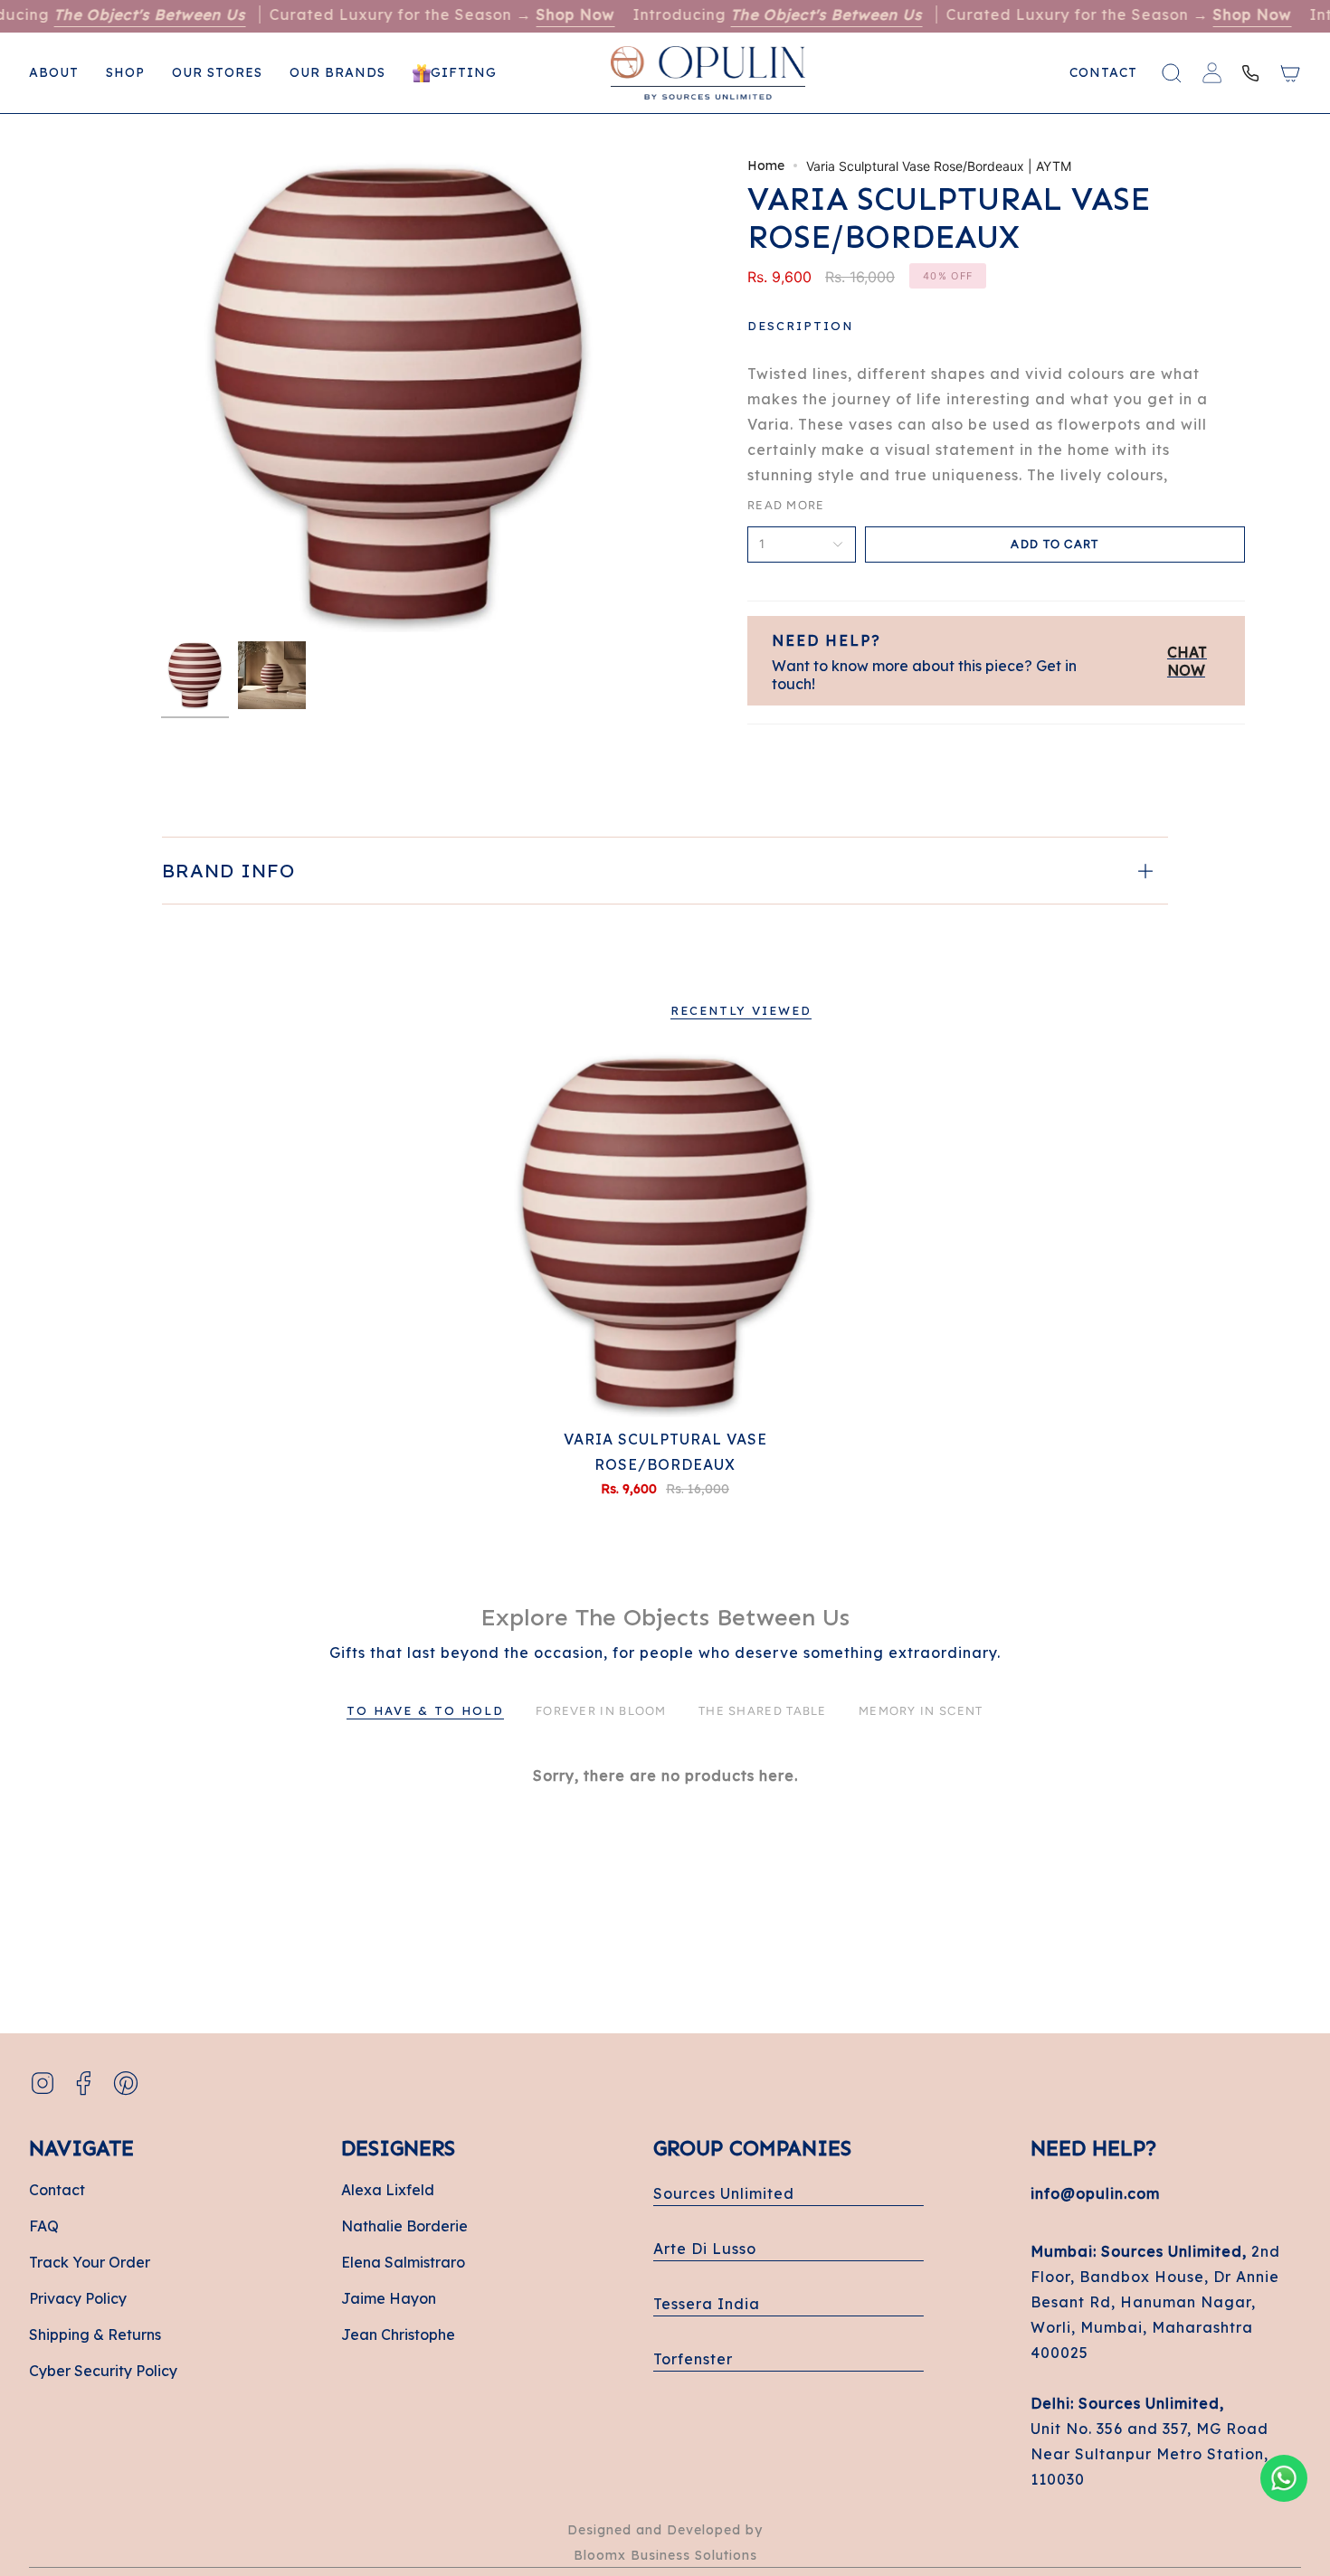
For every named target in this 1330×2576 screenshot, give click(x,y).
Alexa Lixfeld (388, 2190)
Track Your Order (90, 2262)
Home (766, 166)
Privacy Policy (78, 2298)
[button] (125, 73)
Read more (786, 505)
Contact (57, 2190)
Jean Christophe (398, 2334)
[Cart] (1290, 73)
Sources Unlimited (724, 2193)
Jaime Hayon (389, 2298)
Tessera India (707, 2304)
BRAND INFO (228, 870)
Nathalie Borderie (404, 2226)
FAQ (44, 2226)
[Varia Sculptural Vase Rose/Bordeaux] (665, 1234)
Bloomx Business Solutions (665, 2555)
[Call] (1250, 73)
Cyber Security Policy (103, 2371)
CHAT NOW (1187, 661)
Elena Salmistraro (403, 2262)
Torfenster (693, 2359)
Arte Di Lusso (705, 2249)
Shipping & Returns (95, 2334)
